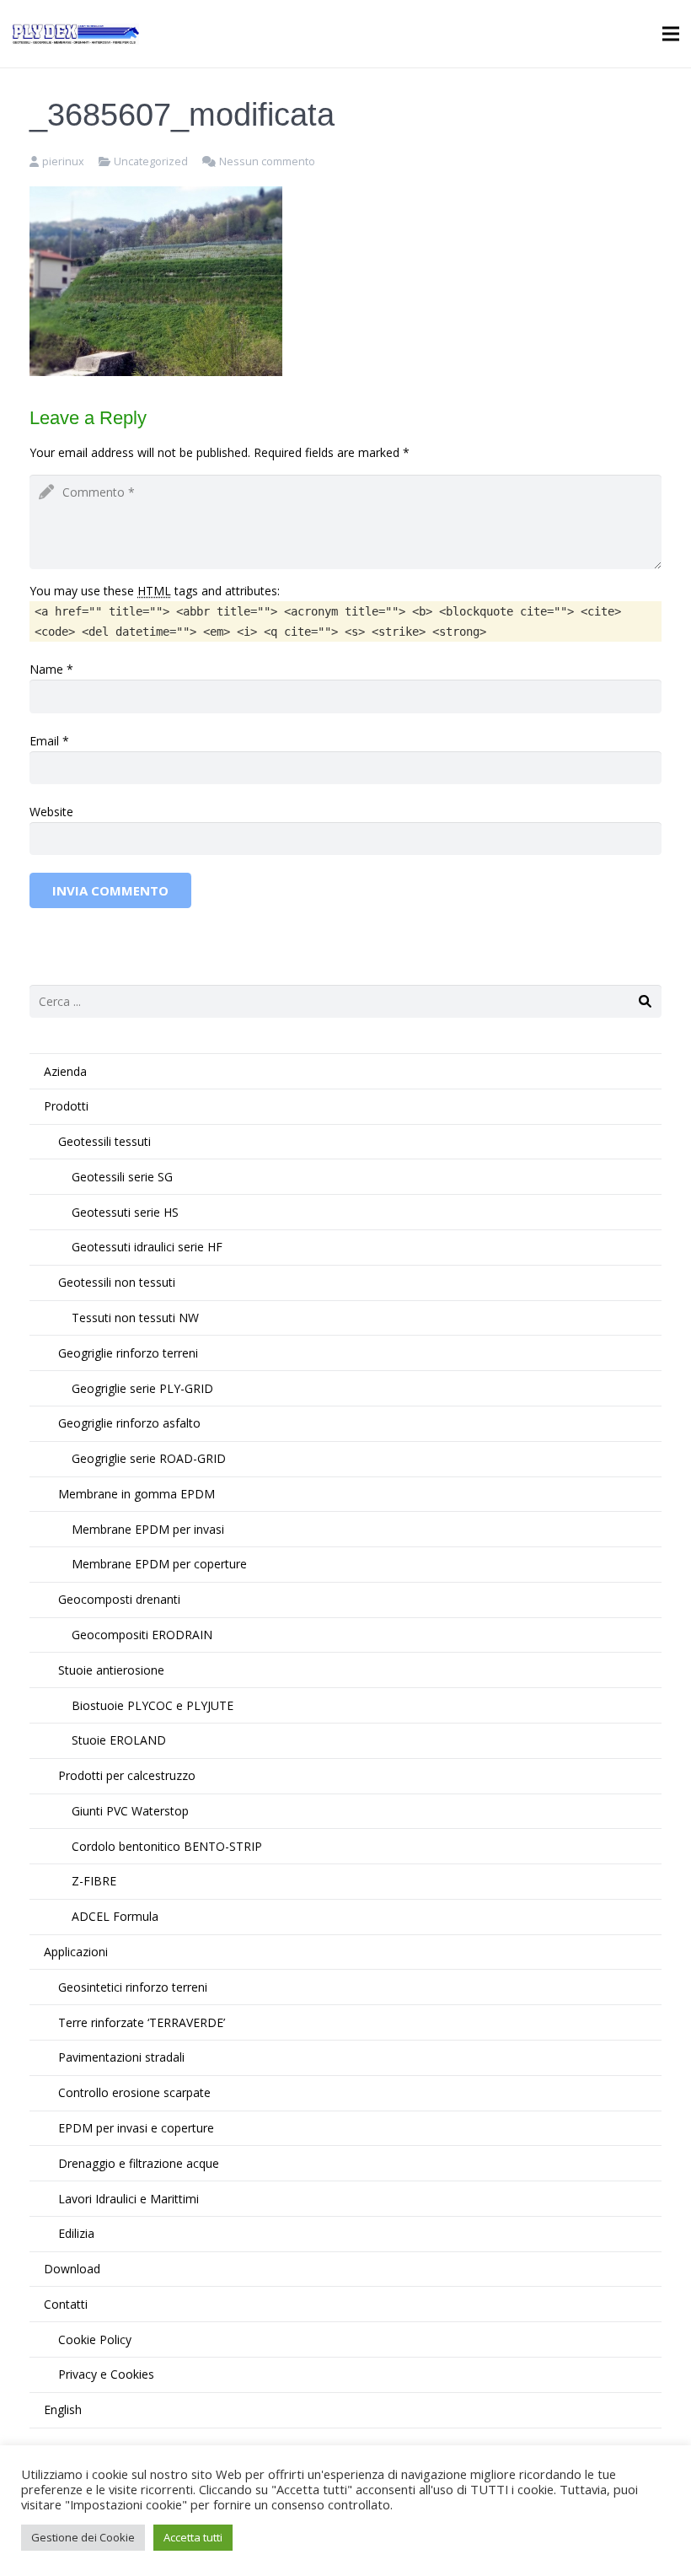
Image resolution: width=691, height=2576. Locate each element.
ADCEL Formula (115, 1916)
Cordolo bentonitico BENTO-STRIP (167, 1846)
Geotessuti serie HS (125, 1212)
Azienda (65, 1071)
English (63, 2409)
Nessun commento (267, 161)
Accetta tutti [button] (193, 2537)
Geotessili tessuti (104, 1141)
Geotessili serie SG (122, 1177)
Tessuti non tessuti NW (135, 1318)
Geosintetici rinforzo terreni (133, 1987)
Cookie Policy (95, 2339)
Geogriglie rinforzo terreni (128, 1353)
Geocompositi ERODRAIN (142, 1635)
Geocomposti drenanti (119, 1599)
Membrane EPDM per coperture (159, 1564)
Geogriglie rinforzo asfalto (129, 1423)
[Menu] (671, 34)
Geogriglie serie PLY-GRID (142, 1388)
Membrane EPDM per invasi (148, 1529)
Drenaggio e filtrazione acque (139, 2163)
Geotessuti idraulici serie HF (147, 1247)
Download (72, 2269)
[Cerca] (645, 1001)
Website (51, 812)
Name (46, 669)
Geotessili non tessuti (117, 1282)
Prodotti (66, 1106)
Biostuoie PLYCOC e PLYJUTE (153, 1705)
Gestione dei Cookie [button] (83, 2537)
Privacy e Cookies (106, 2374)
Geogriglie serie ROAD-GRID (149, 1458)
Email (44, 741)
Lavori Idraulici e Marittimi (129, 2199)
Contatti (66, 2304)
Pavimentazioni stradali (121, 2057)
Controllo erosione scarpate (134, 2092)
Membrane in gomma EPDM (137, 1494)
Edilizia (76, 2233)
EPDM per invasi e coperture (136, 2128)
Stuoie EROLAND (119, 1740)
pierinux (63, 161)
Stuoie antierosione (111, 1670)
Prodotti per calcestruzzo (127, 1775)
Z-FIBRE (94, 1881)
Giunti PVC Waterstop (130, 1811)
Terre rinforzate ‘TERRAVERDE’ (142, 2022)
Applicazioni (76, 1952)
